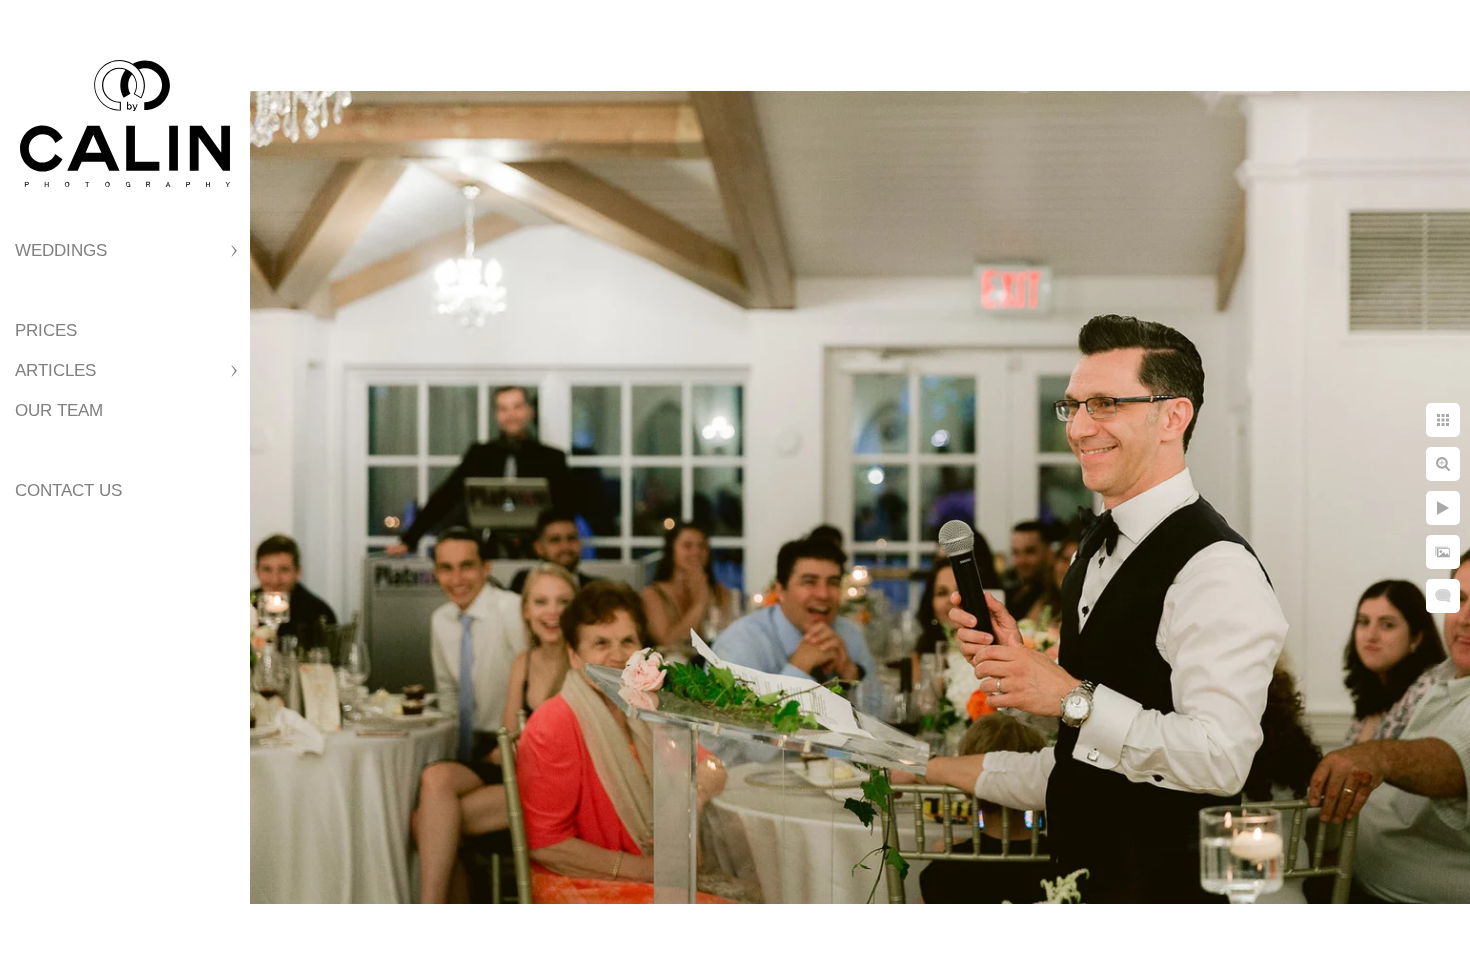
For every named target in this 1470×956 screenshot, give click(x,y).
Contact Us (68, 490)
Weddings (61, 250)
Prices (46, 330)
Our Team (59, 410)
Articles (55, 370)
